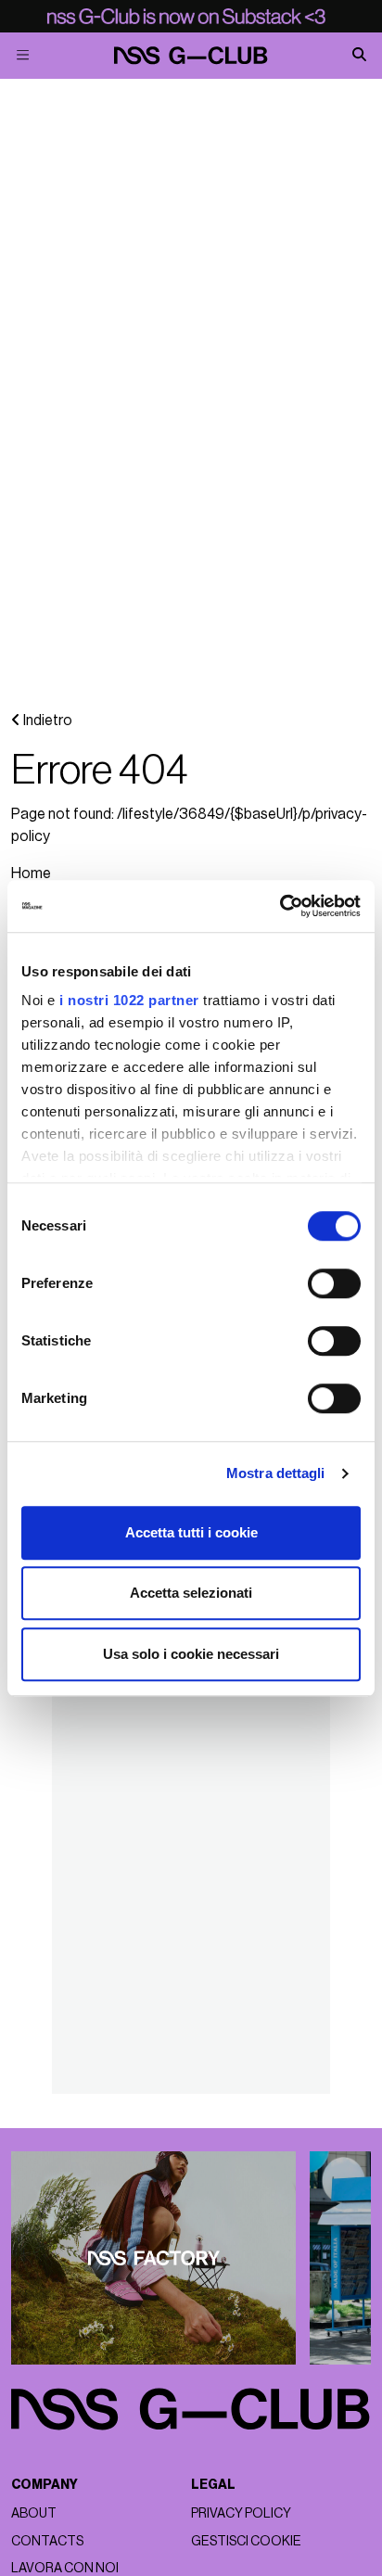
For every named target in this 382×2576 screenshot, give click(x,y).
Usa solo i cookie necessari (191, 1654)
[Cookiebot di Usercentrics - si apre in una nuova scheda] (280, 906)
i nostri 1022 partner (129, 1000)
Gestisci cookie (246, 2541)
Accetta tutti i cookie (191, 1532)
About (34, 2513)
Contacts (47, 2541)
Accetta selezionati (191, 1593)
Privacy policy (241, 2513)
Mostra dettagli (276, 1473)
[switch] (334, 1283)
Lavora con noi (65, 2568)
